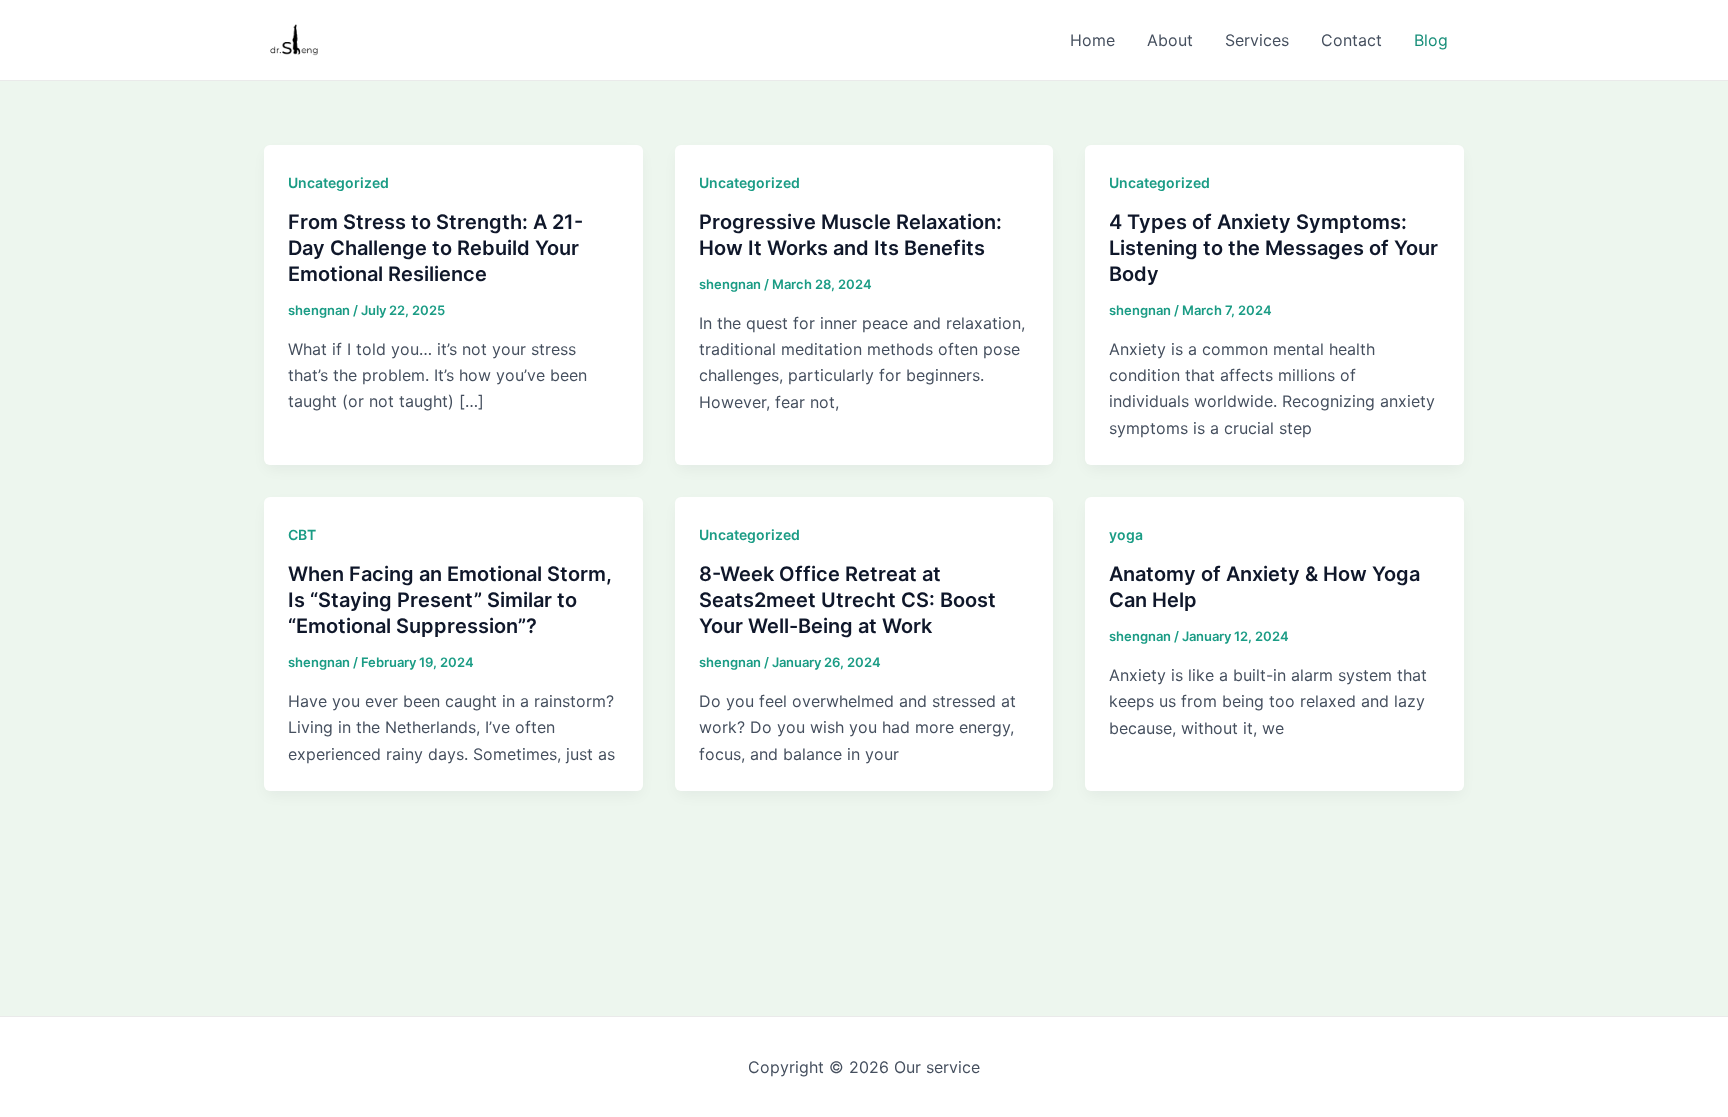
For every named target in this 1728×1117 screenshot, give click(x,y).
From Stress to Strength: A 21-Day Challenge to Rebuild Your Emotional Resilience (435, 248)
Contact (1351, 40)
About (1170, 40)
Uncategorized (338, 182)
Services (1257, 40)
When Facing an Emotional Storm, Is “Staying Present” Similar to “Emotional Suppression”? (450, 600)
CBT (302, 534)
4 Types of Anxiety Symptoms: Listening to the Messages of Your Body (1273, 248)
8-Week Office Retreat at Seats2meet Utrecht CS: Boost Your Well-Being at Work (847, 600)
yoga (1126, 534)
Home (1092, 40)
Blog (1431, 40)
